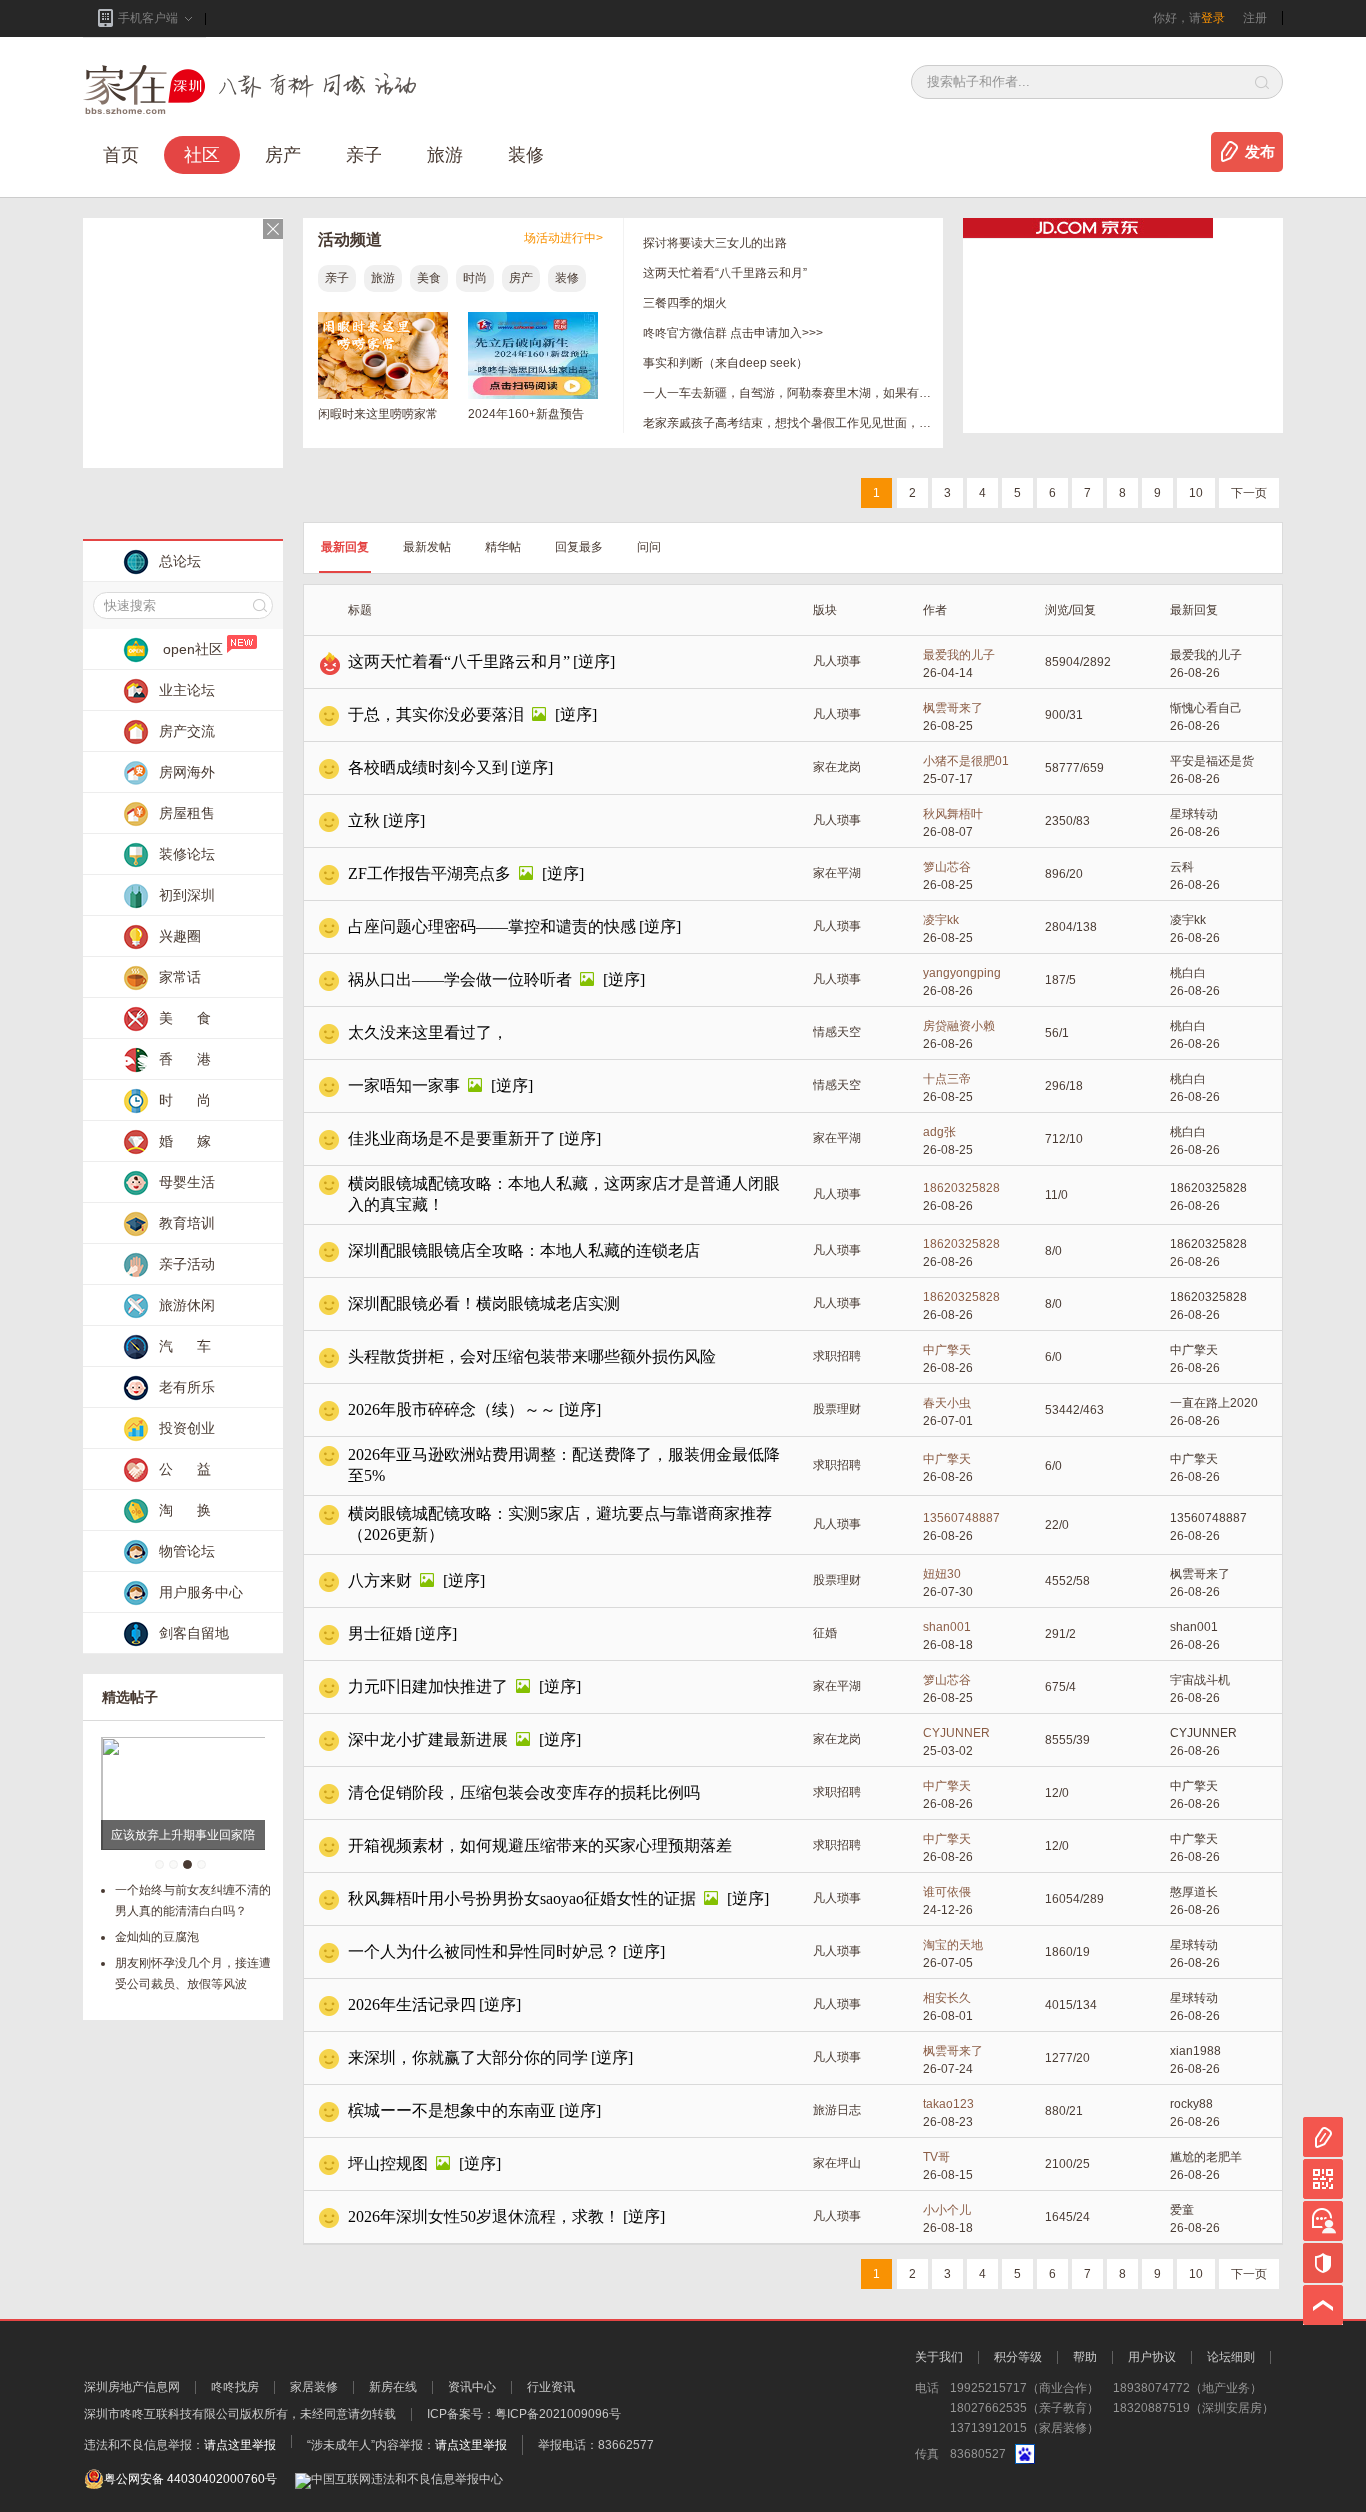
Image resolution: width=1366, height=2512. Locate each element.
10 (1196, 493)
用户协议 (1152, 2357)
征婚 (825, 1633)
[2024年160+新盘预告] (533, 395)
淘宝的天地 (953, 1945)
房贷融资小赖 (959, 1026)
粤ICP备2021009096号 (558, 2414)
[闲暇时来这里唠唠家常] (383, 395)
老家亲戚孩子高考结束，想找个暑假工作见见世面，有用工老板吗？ (788, 423)
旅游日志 (837, 2110)
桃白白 (1188, 973)
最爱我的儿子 (959, 655)
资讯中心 (472, 2387)
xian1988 (1195, 2051)
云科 (1182, 867)
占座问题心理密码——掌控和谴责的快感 (492, 926)
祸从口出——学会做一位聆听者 (460, 979)
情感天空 (837, 1032)
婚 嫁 (185, 1141)
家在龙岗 (837, 767)
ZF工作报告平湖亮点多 (429, 873)
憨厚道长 (1194, 1892)
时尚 (475, 278)
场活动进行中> (563, 238)
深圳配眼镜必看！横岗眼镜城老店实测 (484, 1303)
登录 (1213, 18)
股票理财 (837, 1409)
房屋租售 (187, 813)
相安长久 (947, 1998)
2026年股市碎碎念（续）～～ (452, 1409)
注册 (1255, 18)
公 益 (185, 1469)
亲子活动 (187, 1264)
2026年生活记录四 (412, 2004)
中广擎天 (947, 1350)
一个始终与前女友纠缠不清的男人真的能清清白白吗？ (193, 1900)
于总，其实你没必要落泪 (436, 714)
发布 (1260, 152)
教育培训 (187, 1223)
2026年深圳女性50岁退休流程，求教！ (484, 2216)
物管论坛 (187, 1551)
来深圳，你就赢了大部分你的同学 (468, 2057)
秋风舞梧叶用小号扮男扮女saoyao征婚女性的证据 (522, 1898)
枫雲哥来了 (953, 708)
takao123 (948, 2104)
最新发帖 (427, 547)
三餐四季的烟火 (685, 303)
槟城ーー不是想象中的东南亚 (452, 2110)
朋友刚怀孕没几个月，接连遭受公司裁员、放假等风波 (193, 1973)
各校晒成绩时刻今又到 (428, 767)
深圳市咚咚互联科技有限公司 (162, 2414)
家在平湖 (837, 873)
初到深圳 (187, 895)
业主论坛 (187, 690)
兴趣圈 (180, 936)
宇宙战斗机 (1200, 1680)
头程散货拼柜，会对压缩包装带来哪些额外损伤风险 (532, 1356)
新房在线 (393, 2387)
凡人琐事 (837, 661)
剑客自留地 (194, 1633)
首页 (121, 155)
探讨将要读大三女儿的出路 (715, 243)
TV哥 (936, 2157)
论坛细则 (1231, 2357)
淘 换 (185, 1510)
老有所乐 (187, 1387)
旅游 (445, 155)
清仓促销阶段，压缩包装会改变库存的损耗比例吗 (524, 1792)
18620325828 (961, 1188)
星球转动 (1194, 814)
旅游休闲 (187, 1305)
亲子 (364, 155)
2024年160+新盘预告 (526, 414)
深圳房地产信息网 (132, 2387)
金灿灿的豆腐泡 (157, 1937)
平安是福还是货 (1212, 761)
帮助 (1085, 2357)
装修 (526, 155)
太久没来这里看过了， (428, 1032)
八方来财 (380, 1580)
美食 (429, 278)
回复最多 (579, 547)
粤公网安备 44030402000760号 (190, 2479)
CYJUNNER (956, 1733)
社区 (202, 155)
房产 (521, 278)
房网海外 (187, 772)
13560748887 (961, 1518)
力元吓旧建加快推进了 (428, 1686)
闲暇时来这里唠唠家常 (378, 414)
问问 (649, 547)
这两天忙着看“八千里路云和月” (725, 273)
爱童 (1182, 2210)
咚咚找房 (235, 2387)
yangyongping (962, 973)
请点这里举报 (240, 2445)
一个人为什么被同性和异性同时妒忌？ (484, 1951)
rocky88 (1191, 2104)
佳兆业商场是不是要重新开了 (452, 1138)
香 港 (185, 1059)
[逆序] (594, 661)
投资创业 (187, 1428)
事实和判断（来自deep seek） (725, 363)
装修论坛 (187, 854)
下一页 (1249, 493)
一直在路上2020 (1214, 1403)
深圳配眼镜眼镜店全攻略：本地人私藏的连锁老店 (524, 1250)
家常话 (180, 977)
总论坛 (180, 561)
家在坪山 (837, 2163)
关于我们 (939, 2357)
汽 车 (185, 1346)
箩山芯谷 (947, 867)
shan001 (947, 1627)
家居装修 (314, 2387)
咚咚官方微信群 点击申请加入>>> (733, 333)
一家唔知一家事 (404, 1085)
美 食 (185, 1018)
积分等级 (1018, 2357)
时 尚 (185, 1100)
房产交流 (187, 731)
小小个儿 (947, 2210)
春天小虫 (947, 1403)
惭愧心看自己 (1206, 708)
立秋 (364, 820)
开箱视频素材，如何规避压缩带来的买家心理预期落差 (540, 1845)
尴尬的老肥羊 (1206, 2157)
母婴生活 (187, 1182)
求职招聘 (837, 1356)
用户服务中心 (201, 1592)
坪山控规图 (388, 2163)
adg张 (939, 1132)
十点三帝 (947, 1079)
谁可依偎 (947, 1892)
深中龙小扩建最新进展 (428, 1739)
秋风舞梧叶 (953, 814)
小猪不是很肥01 (966, 761)
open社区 (193, 649)
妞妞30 (942, 1574)
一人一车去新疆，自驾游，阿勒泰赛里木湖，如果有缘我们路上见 (788, 393)
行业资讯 (551, 2387)
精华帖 (503, 547)
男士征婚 (380, 1633)
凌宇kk (941, 920)
